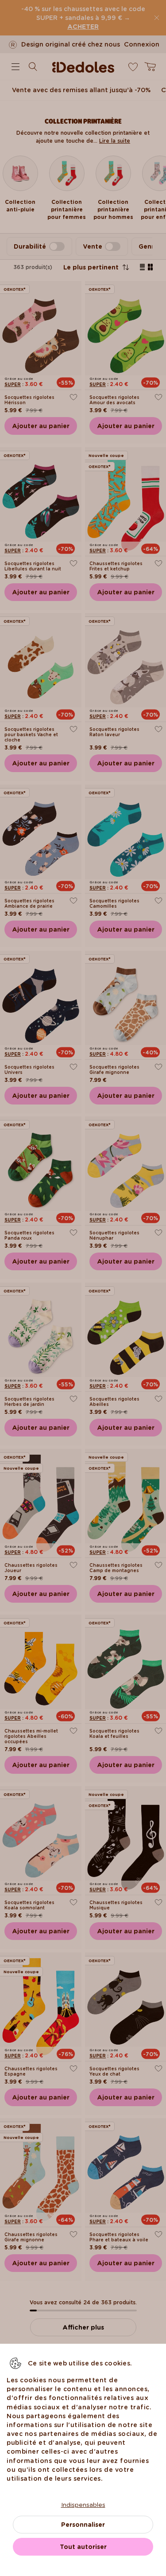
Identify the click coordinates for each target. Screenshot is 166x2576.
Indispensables (83, 2505)
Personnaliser (83, 2525)
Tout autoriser (83, 2547)
